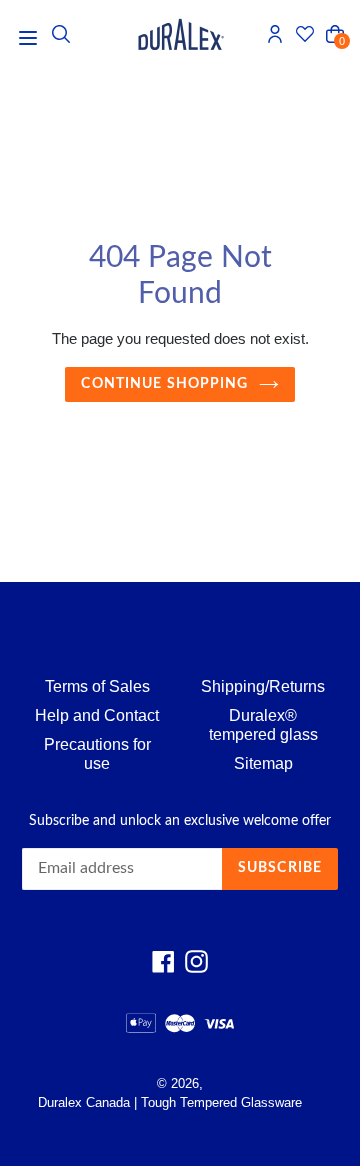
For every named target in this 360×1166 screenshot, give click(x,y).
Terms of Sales (97, 686)
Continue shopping (164, 384)
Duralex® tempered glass (263, 725)
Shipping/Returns (263, 686)
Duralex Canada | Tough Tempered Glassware (170, 1102)
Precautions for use (97, 754)
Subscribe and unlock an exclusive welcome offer (180, 821)
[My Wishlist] (305, 34)
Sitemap (263, 763)
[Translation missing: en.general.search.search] (61, 34)
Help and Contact (97, 715)
